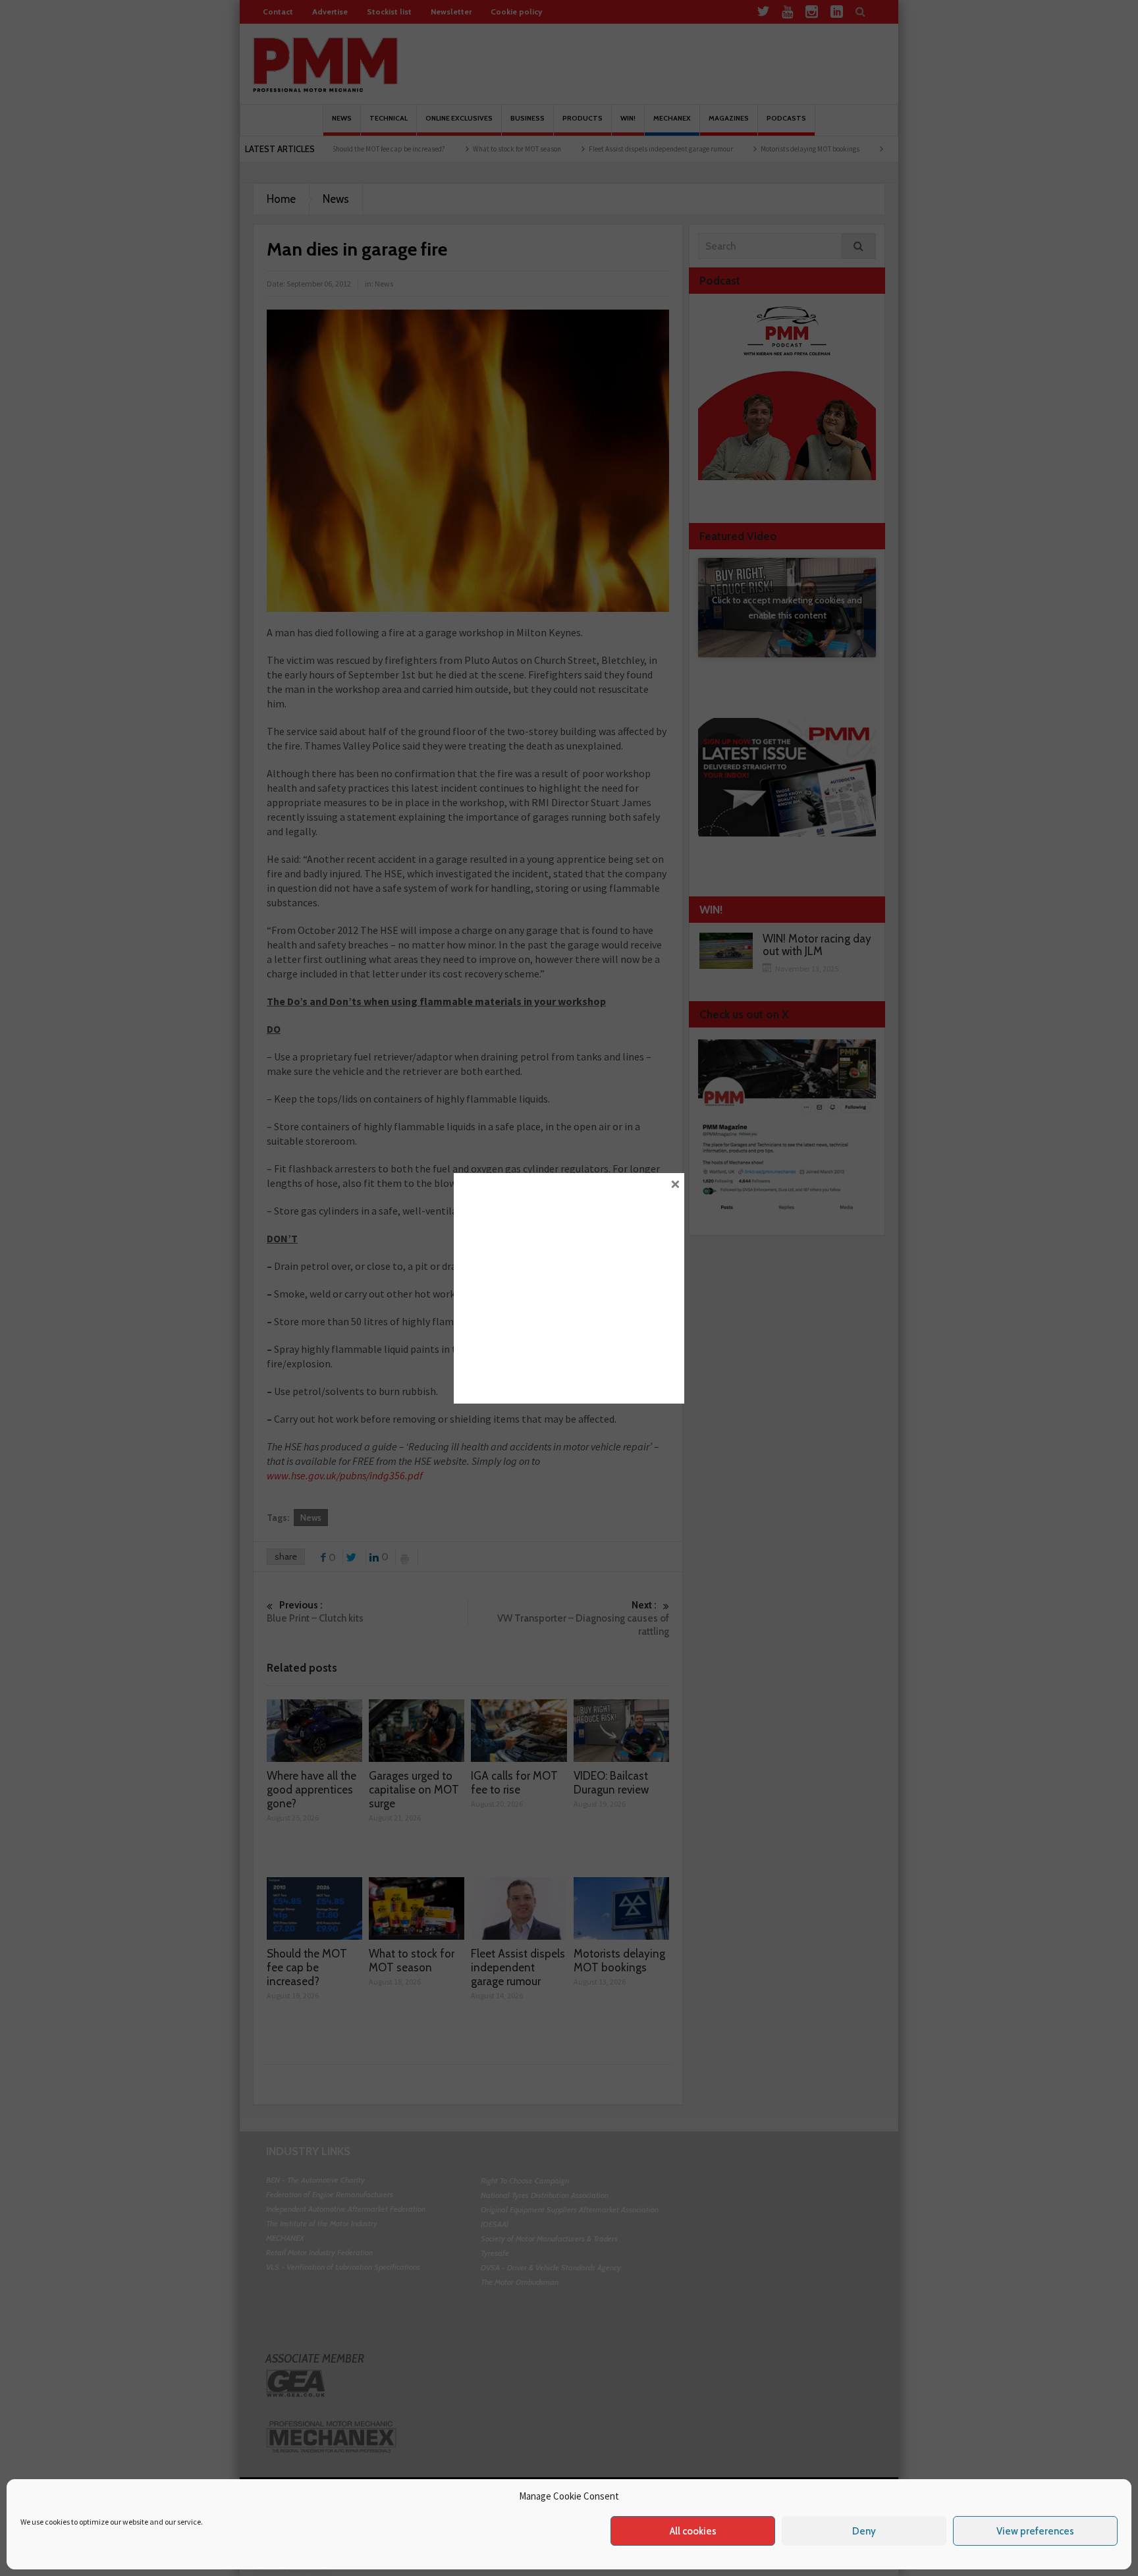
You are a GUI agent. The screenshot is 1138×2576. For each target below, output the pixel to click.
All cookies (693, 2531)
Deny (864, 2531)
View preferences (1035, 2531)
